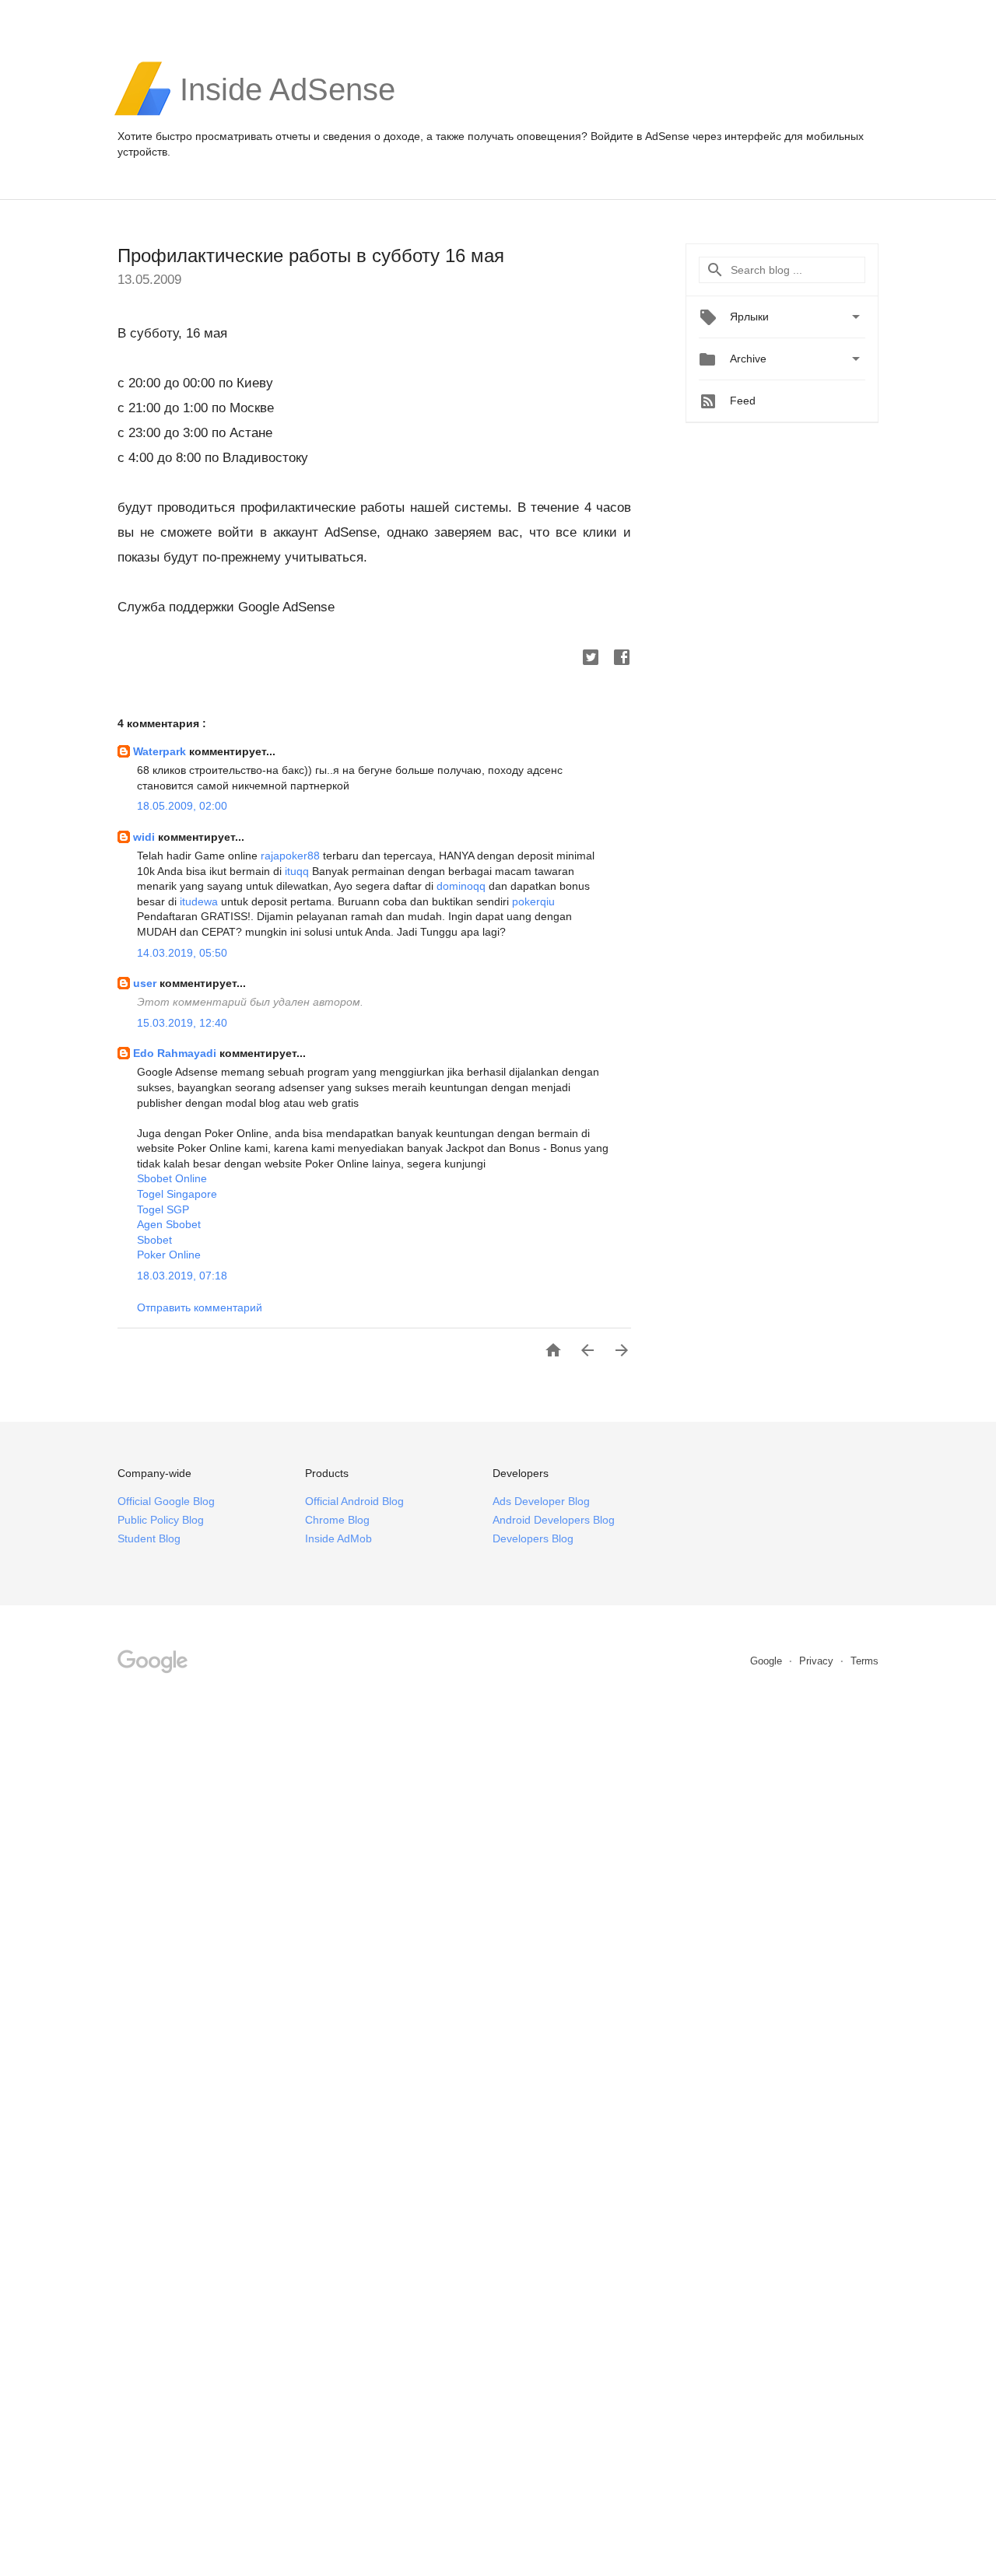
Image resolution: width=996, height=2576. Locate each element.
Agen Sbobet (169, 1224)
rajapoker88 (290, 856)
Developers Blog (533, 1538)
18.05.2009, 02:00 (182, 806)
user (146, 983)
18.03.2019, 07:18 (182, 1276)
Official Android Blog (354, 1501)
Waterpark (161, 751)
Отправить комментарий (200, 1307)
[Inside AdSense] (288, 114)
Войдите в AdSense (640, 136)
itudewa (199, 901)
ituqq (297, 871)
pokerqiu (533, 901)
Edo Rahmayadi (176, 1053)
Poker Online (169, 1255)
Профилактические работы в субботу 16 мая (311, 255)
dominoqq (461, 886)
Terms (864, 1661)
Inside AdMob (338, 1538)
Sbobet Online (172, 1178)
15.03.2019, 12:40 (182, 1023)
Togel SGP (163, 1209)
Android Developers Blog (554, 1520)
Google (768, 1661)
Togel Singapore (177, 1194)
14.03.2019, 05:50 (182, 953)
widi (146, 837)
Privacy (818, 1661)
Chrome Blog (337, 1520)
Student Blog (149, 1538)
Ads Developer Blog (541, 1501)
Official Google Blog (166, 1501)
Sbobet (154, 1240)
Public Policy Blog (161, 1520)
